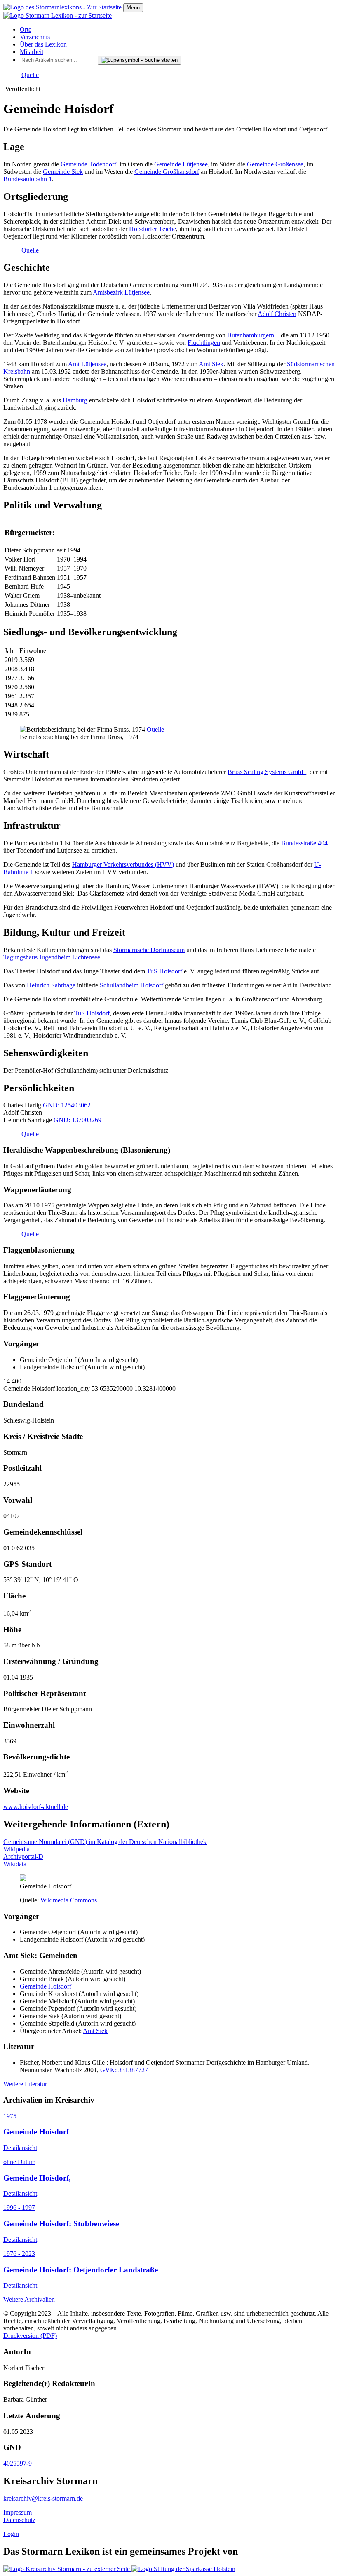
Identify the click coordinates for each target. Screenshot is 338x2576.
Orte (26, 29)
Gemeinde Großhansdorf (167, 172)
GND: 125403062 (67, 1105)
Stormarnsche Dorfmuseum (149, 950)
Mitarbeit (32, 52)
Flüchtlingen (204, 343)
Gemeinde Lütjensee (181, 164)
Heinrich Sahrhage (51, 985)
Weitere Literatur (25, 2084)
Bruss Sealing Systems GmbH (267, 772)
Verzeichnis (35, 37)
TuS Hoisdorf (164, 971)
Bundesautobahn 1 (28, 179)
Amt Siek (211, 364)
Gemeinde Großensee (275, 164)
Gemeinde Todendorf (88, 164)
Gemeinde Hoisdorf (46, 1986)
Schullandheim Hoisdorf (131, 985)
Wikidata (15, 1864)
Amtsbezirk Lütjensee (121, 292)
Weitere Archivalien (29, 2299)
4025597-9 (18, 2463)
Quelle (30, 75)
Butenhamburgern (251, 335)
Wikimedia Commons (69, 1900)
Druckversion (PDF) (30, 2336)
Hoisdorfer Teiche (153, 229)
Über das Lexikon (43, 44)
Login (11, 2534)
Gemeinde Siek (63, 172)
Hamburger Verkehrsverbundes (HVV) (123, 865)
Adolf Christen (277, 314)
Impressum (18, 2512)
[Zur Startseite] (63, 7)
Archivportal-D (23, 1857)
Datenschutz (19, 2520)
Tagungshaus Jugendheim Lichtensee (52, 957)
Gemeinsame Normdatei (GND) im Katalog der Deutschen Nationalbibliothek (105, 1842)
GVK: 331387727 (124, 2070)
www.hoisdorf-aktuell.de (36, 1807)
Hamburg (75, 400)
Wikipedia (16, 1849)
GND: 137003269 (77, 1120)
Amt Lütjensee (87, 364)
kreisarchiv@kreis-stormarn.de (43, 2498)
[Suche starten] (139, 60)
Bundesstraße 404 (304, 843)
